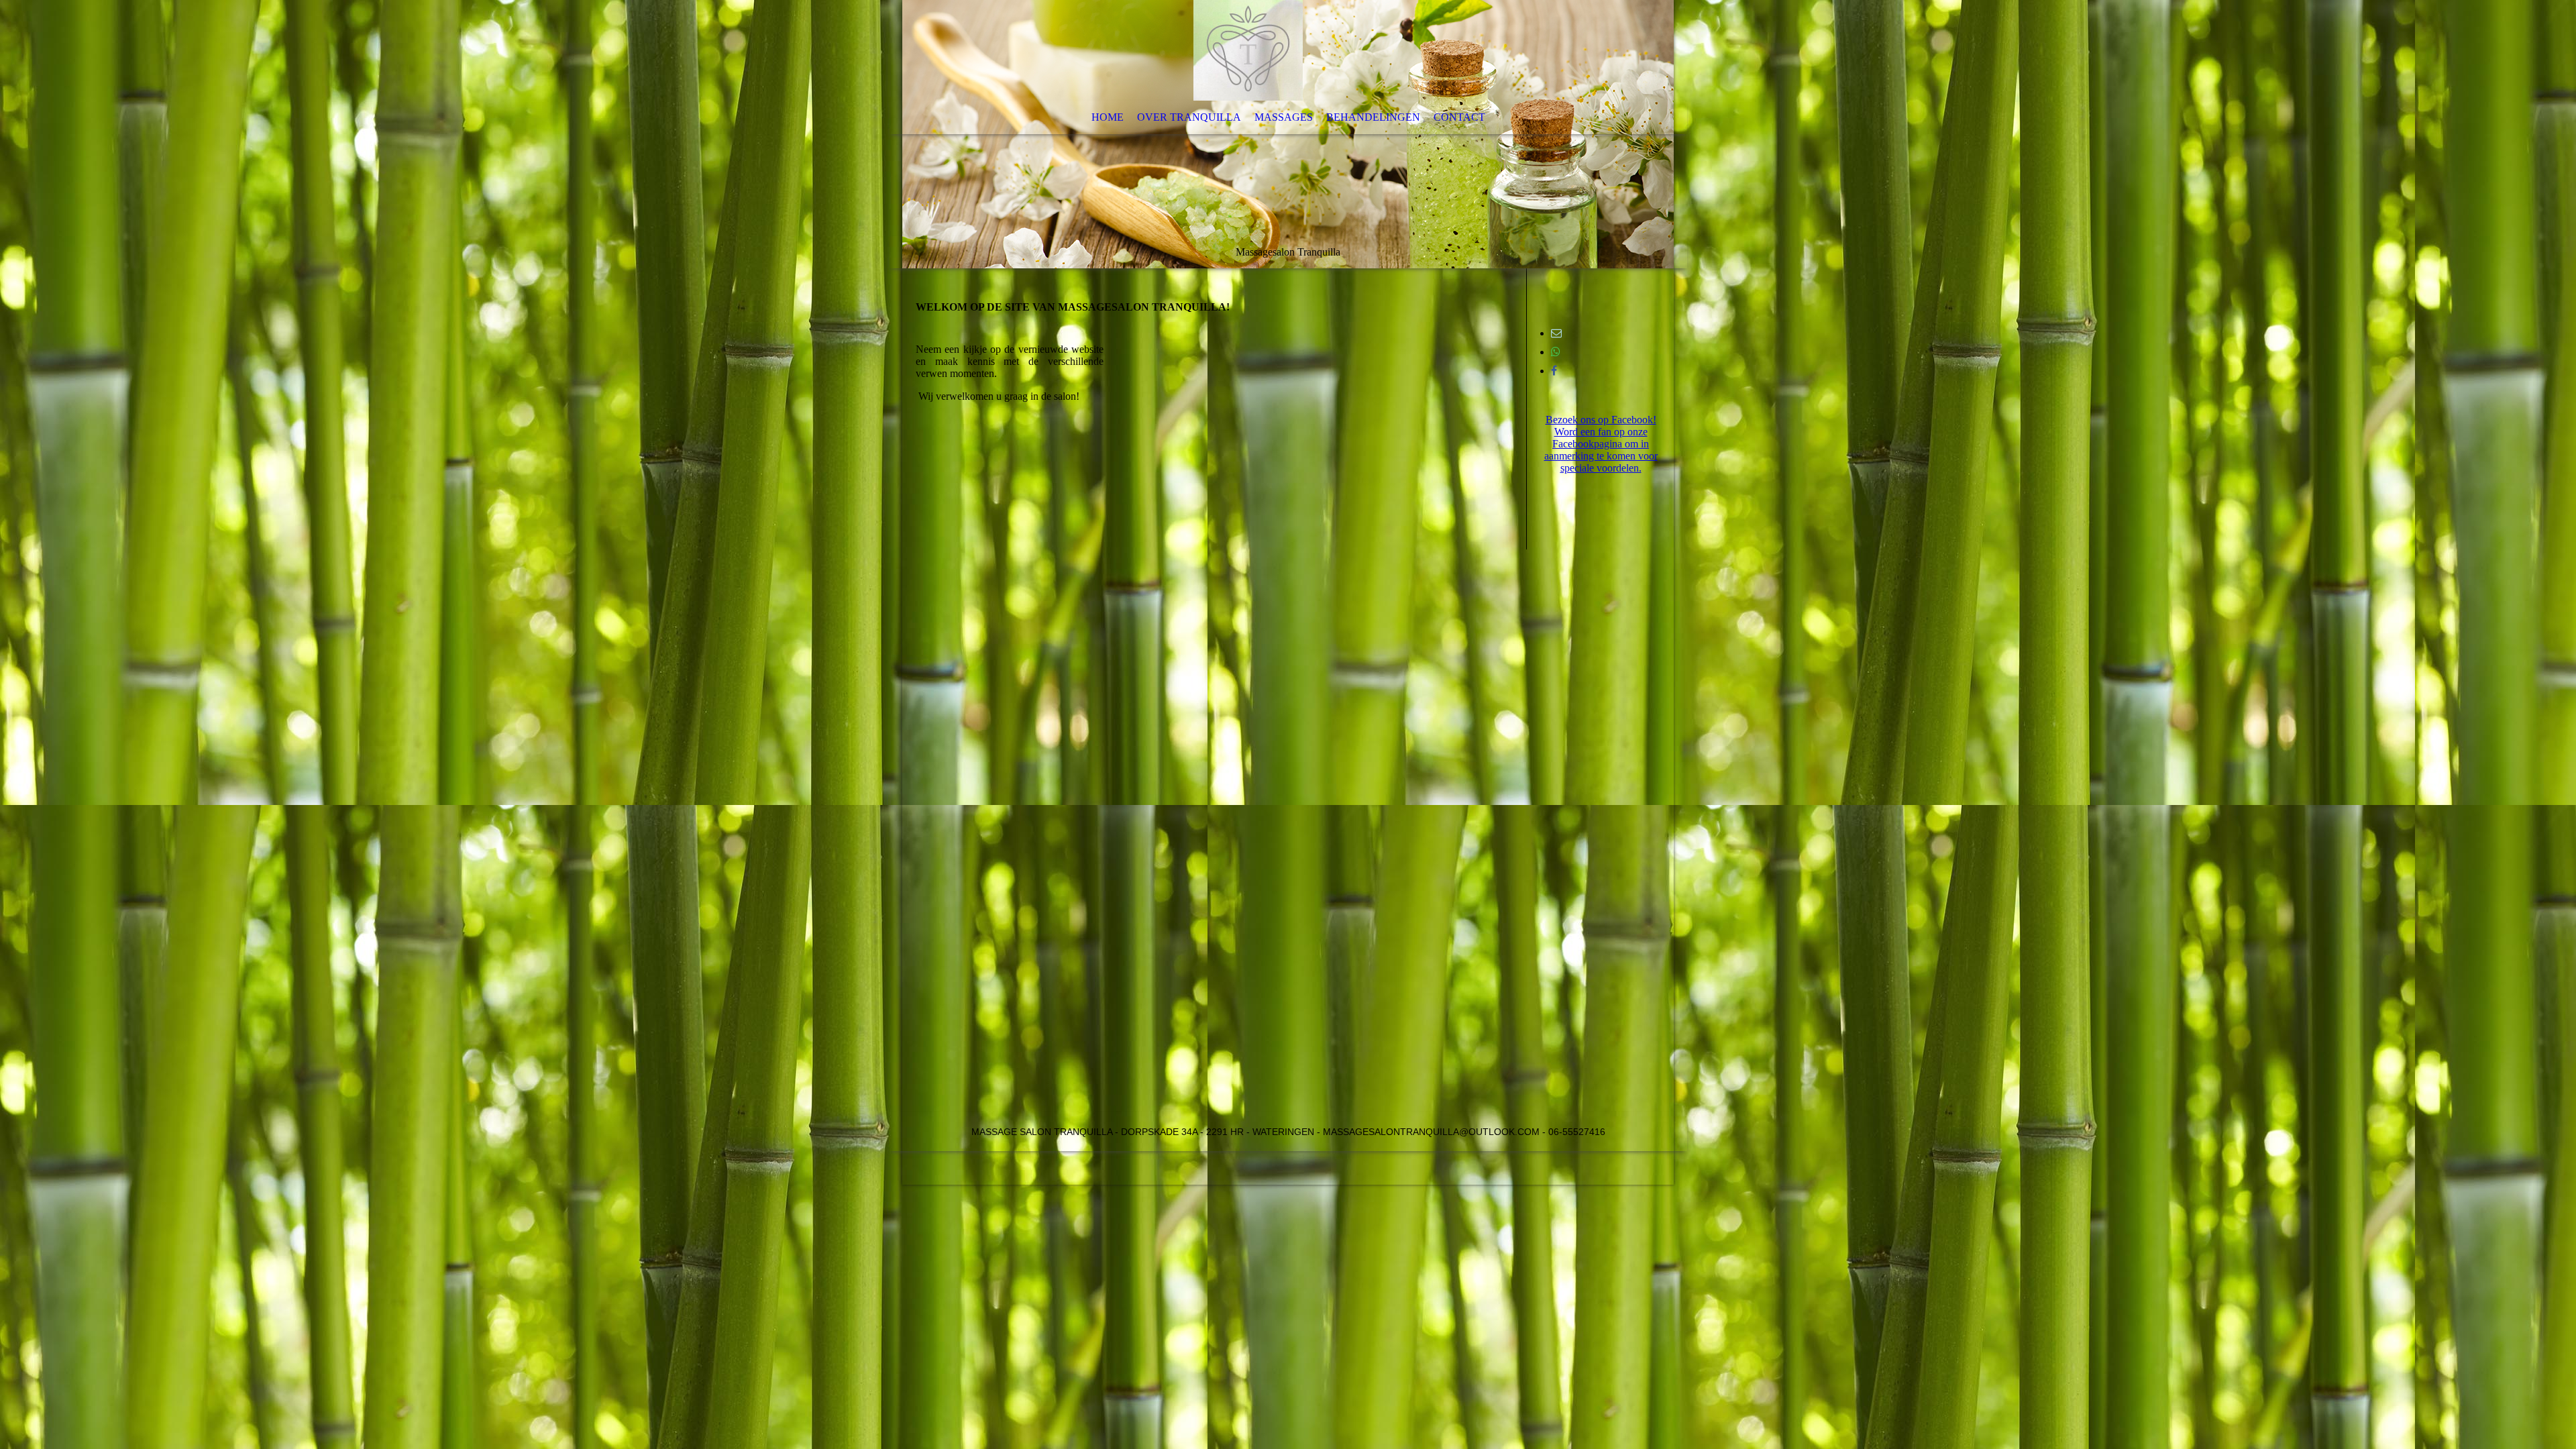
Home (1108, 117)
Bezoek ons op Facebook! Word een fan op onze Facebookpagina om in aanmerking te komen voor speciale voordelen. (1601, 444)
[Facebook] (1554, 371)
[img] (1288, 134)
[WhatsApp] (1556, 352)
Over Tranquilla (1189, 117)
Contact (1459, 117)
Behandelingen (1373, 117)
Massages (1284, 117)
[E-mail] (1556, 333)
